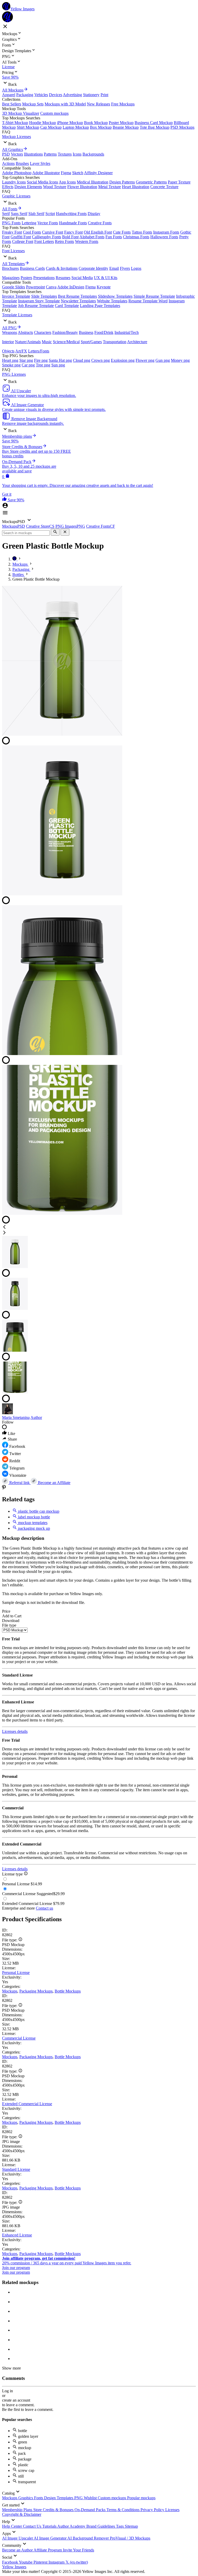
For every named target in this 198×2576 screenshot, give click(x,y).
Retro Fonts (64, 241)
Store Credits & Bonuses (54, 2510)
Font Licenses (13, 251)
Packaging (25, 95)
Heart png (10, 360)
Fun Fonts (114, 237)
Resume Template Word (148, 301)
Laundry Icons (14, 182)
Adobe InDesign (71, 287)
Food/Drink (104, 332)
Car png (28, 365)
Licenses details (15, 1731)
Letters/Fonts (39, 351)
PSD (6, 154)
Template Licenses (17, 315)
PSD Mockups (182, 127)
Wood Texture (55, 187)
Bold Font (70, 237)
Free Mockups (123, 104)
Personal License (16, 1973)
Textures (65, 154)
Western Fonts (87, 241)
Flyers (125, 268)
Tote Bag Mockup (155, 127)
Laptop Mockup (76, 127)
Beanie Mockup (126, 127)
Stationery (91, 95)
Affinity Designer (98, 173)
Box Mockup (101, 127)
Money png (180, 360)
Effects (8, 187)
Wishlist (91, 2498)
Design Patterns (122, 182)
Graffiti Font (21, 237)
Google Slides (14, 287)
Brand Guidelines (101, 2526)
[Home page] (15, 559)
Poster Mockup (121, 123)
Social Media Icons (42, 182)
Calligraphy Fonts (47, 237)
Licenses (172, 2510)
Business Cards (32, 268)
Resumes (63, 278)
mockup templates (32, 1523)
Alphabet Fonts (92, 237)
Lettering (29, 223)
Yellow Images (14, 2567)
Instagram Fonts (166, 232)
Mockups (10, 1991)
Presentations (44, 278)
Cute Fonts (122, 232)
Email (114, 268)
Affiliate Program (48, 2550)
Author (36, 1417)
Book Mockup (96, 123)
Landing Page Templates (100, 306)
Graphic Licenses (16, 196)
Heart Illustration (136, 187)
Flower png (145, 360)
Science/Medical (66, 342)
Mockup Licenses (16, 137)
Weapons (10, 332)
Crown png (101, 360)
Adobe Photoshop (17, 173)
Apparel (9, 95)
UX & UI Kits (106, 278)
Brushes (22, 163)
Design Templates (59, 2498)
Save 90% (10, 77)
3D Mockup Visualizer (21, 113)
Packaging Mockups (36, 1991)
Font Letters (44, 241)
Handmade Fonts (73, 223)
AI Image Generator (51, 2538)
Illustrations (33, 154)
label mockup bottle (34, 1517)
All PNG (9, 328)
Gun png (163, 360)
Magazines (11, 278)
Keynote (104, 287)
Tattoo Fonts (142, 232)
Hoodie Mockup (43, 123)
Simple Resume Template (154, 296)
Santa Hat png (60, 360)
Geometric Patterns (151, 182)
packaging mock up (34, 1528)
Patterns (50, 154)
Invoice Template (16, 296)
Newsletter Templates (78, 301)
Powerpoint (35, 287)
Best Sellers (12, 104)
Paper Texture (179, 182)
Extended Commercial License (27, 2104)
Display (94, 214)
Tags (120, 2526)
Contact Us (33, 2526)
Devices (56, 95)
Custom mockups (54, 113)
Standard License (16, 2169)
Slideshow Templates (115, 296)
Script (50, 214)
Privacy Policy (153, 2510)
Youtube (26, 2562)
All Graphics (13, 149)
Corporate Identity (93, 268)
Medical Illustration (93, 182)
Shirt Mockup (28, 127)
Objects (8, 351)
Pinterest (41, 2562)
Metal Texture (110, 187)
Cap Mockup (51, 127)
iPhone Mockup (70, 123)
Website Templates (112, 301)
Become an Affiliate (54, 1483)
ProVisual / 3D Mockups (130, 2538)
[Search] (55, 532)
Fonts (39, 2498)
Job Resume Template (36, 306)
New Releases (98, 104)
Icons (77, 154)
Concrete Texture (164, 187)
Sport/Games (91, 342)
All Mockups (13, 90)
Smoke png (11, 365)
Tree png (43, 365)
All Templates (13, 264)
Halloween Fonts (164, 237)
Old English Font (98, 232)
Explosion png (123, 360)
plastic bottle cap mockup (38, 1511)
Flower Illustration (82, 187)
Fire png (41, 360)
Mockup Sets (33, 104)
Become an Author (18, 2550)
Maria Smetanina (16, 1417)
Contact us (44, 1908)
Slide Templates (44, 296)
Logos (136, 268)
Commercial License (19, 2038)
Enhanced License (17, 2235)
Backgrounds (93, 154)
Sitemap (131, 2526)
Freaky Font (12, 232)
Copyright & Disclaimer (22, 2514)
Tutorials (50, 2526)
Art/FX (21, 351)
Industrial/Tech (127, 332)
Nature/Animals (28, 342)
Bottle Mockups (68, 1991)
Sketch (78, 173)
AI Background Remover (89, 2538)
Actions (8, 163)
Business (86, 332)
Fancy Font (73, 232)
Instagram (57, 2562)
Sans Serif (19, 214)
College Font (23, 241)
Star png (26, 360)
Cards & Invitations (62, 268)
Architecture (137, 342)
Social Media (82, 278)
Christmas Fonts (136, 237)
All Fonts (10, 209)
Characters (43, 332)
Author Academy (72, 2526)
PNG (79, 2498)
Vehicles (41, 95)
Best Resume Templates (77, 296)
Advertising (72, 95)
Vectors (17, 154)
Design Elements (28, 187)
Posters (26, 278)
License (8, 67)
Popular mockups (141, 2498)
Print (104, 95)
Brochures (10, 268)
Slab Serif (36, 214)
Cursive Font (53, 232)
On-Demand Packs (90, 2510)
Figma (66, 173)
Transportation (115, 342)
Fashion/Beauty (65, 332)
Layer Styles (40, 163)
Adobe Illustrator (46, 173)
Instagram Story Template (39, 301)
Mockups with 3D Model (65, 104)
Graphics (26, 2498)
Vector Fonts (48, 223)
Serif (6, 214)
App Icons (67, 182)
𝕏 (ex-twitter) (77, 2562)
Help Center (13, 2526)
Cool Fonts (32, 232)
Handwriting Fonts (71, 214)
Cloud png (82, 360)
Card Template (67, 306)
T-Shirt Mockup (15, 123)
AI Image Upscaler (18, 2538)
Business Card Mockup (154, 123)
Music (47, 342)
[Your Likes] (5, 500)
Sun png (58, 365)
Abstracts (25, 332)
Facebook (10, 2562)
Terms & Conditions (123, 2510)
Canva (51, 287)
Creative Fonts (100, 223)
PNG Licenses (14, 374)
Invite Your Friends (79, 2550)
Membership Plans (18, 2510)
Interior (8, 342)
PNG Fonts (11, 223)
